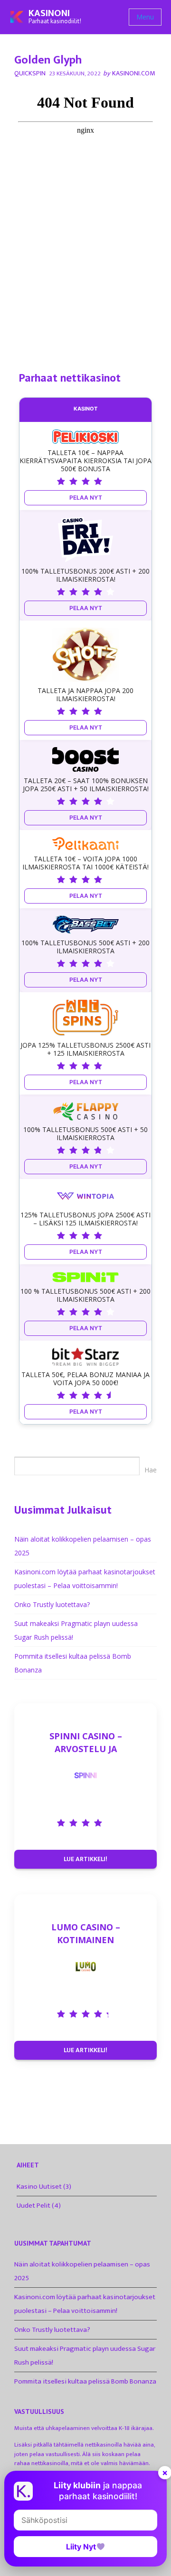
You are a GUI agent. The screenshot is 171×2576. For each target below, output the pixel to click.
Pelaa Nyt (86, 498)
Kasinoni (49, 13)
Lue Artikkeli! (85, 1859)
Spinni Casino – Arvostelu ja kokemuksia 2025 (86, 1742)
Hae (151, 1470)
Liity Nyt (81, 2547)
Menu (145, 17)
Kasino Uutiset (39, 2187)
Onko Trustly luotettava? (52, 1604)
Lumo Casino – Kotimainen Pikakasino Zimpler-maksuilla (86, 1933)
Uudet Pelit (33, 2206)
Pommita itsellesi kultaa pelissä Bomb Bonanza (85, 2381)
